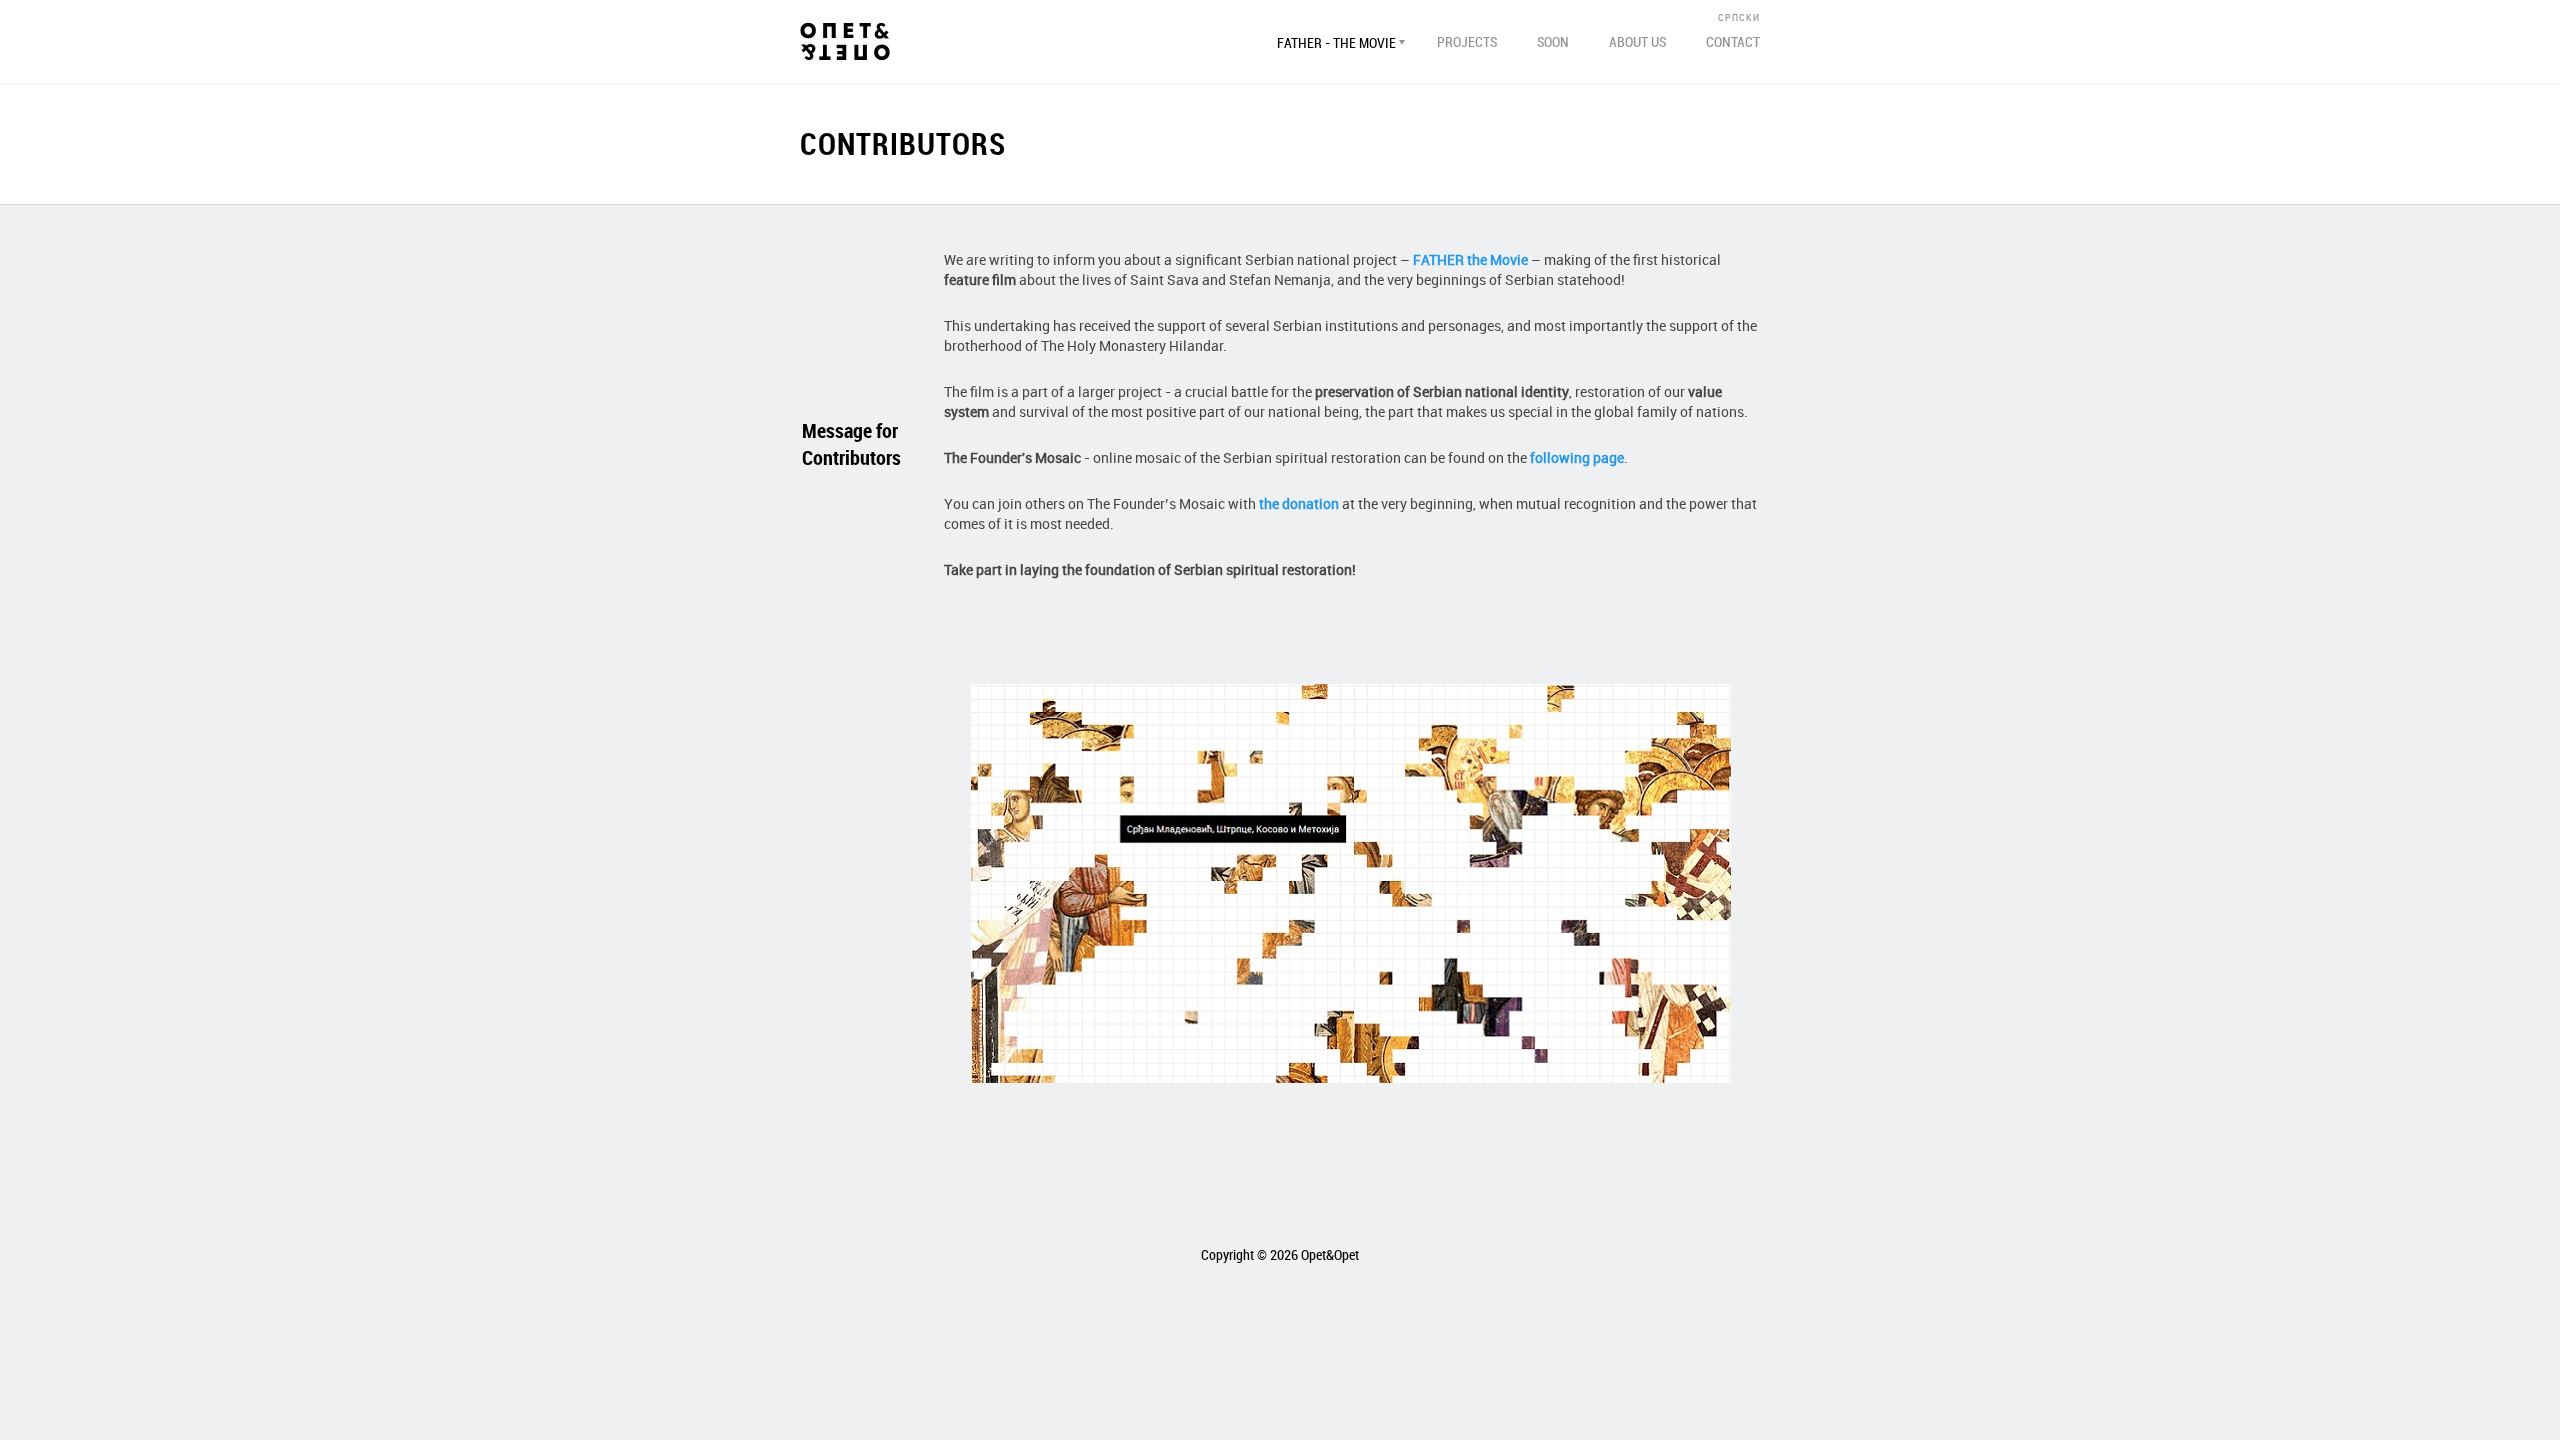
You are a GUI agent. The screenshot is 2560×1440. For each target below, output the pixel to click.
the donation (1299, 503)
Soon (1553, 41)
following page (1577, 457)
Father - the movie (1336, 42)
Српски (1739, 17)
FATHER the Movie (1470, 259)
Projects (1467, 41)
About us (1637, 41)
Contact (1733, 41)
